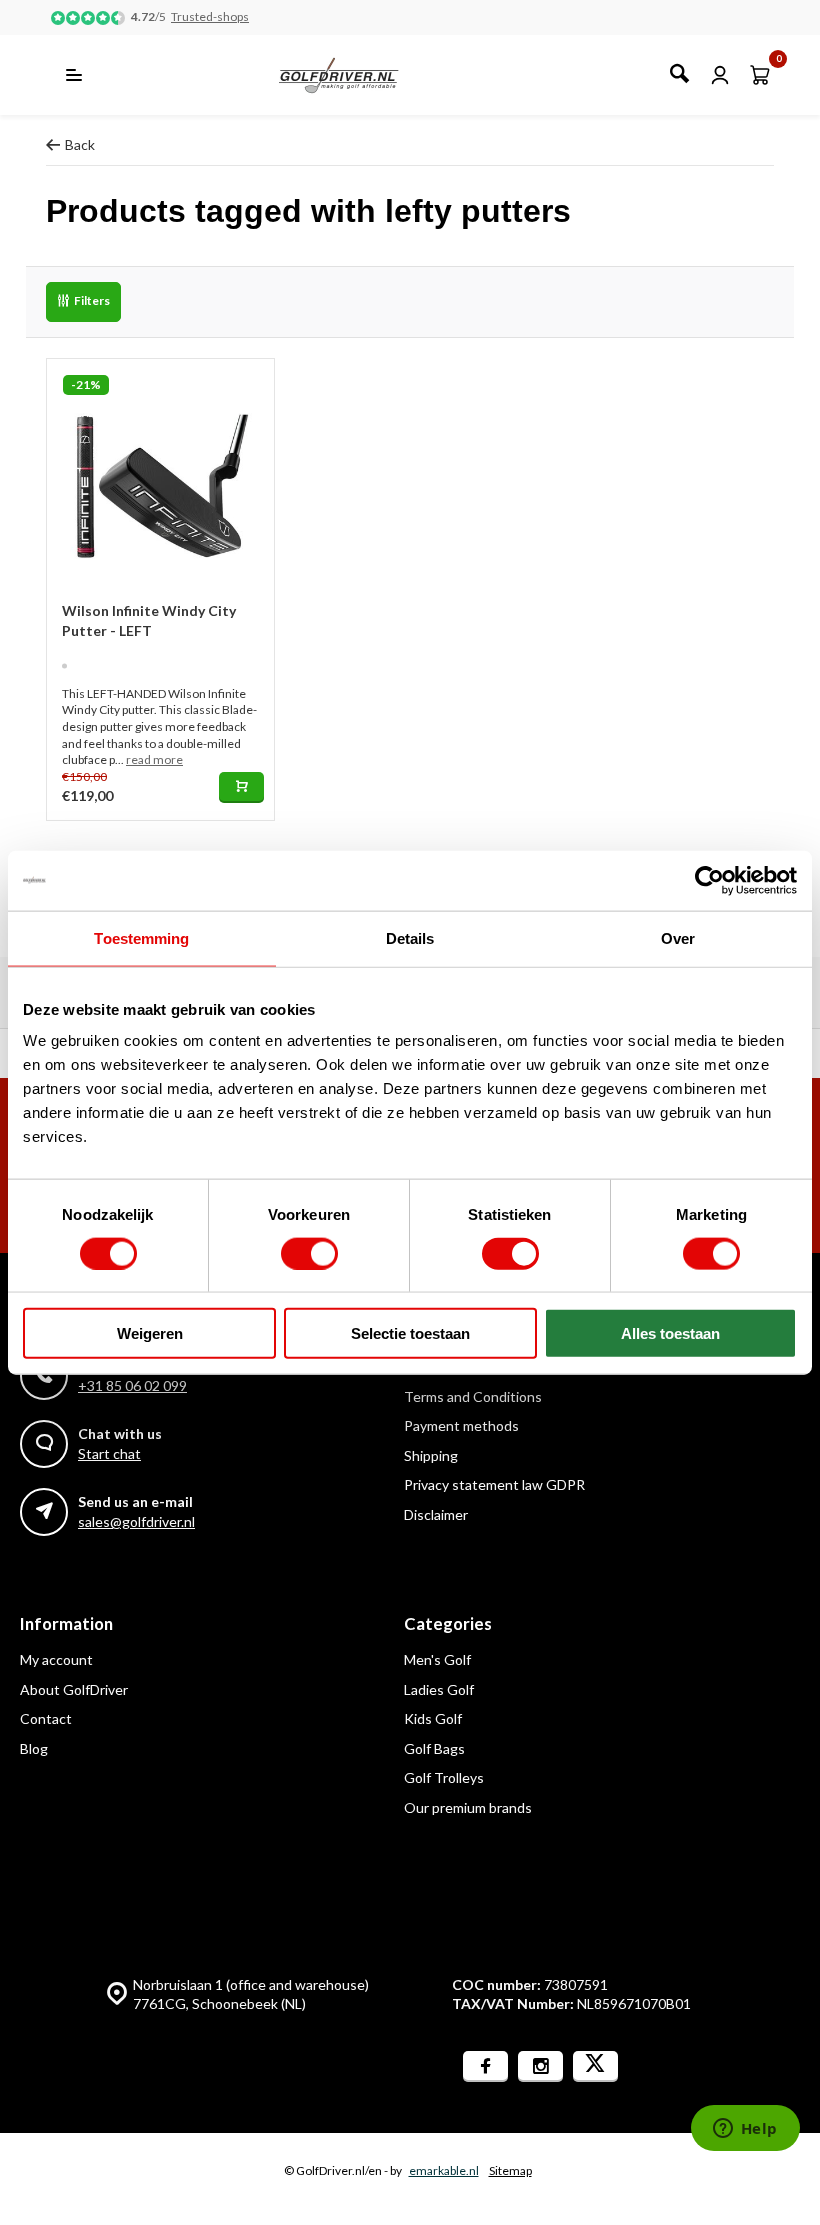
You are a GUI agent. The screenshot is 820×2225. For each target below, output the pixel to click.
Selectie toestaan (410, 1333)
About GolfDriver (74, 1689)
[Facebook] (485, 2066)
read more (154, 759)
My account (56, 1659)
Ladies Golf (439, 1689)
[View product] (241, 787)
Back (80, 144)
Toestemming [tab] (141, 937)
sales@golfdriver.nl (136, 1521)
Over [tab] (678, 937)
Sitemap (510, 2170)
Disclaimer (436, 1514)
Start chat (109, 1453)
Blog (34, 1748)
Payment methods (461, 1425)
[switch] (309, 1253)
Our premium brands (468, 1807)
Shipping (431, 1455)
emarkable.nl (444, 2170)
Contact (46, 1718)
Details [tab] (410, 937)
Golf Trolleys (444, 1777)
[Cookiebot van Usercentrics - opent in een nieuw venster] (709, 880)
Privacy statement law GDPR (494, 1484)
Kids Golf (433, 1718)
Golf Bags (434, 1748)
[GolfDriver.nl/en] (360, 75)
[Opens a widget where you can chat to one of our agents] (745, 2130)
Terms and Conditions (473, 1396)
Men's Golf (437, 1659)
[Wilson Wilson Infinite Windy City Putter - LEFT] (160, 472)
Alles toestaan (670, 1333)
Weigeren (150, 1333)
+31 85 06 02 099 (132, 1385)
